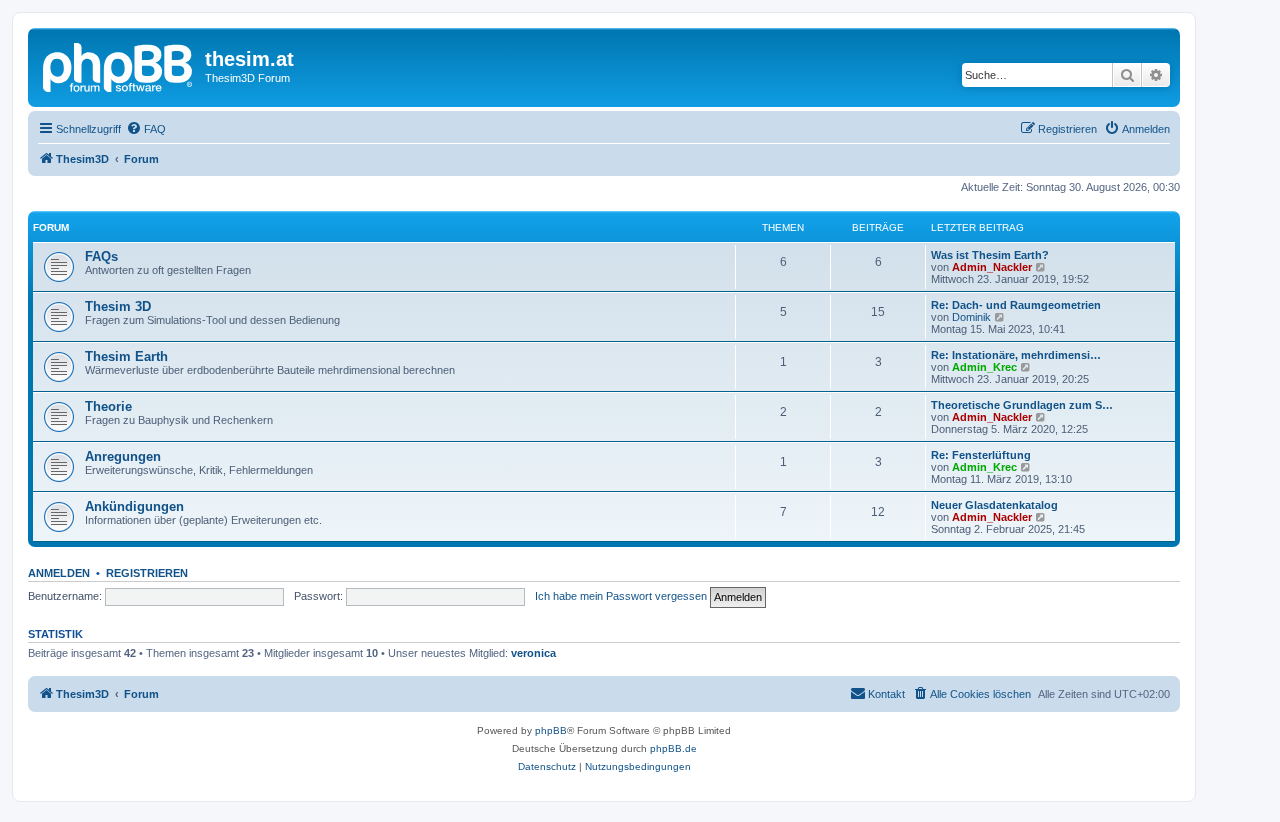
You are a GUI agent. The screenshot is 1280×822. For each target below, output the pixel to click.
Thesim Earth (126, 356)
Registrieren (147, 573)
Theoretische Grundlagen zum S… (1022, 405)
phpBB (551, 730)
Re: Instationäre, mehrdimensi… (1016, 355)
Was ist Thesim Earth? (990, 255)
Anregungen (123, 456)
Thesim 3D (118, 306)
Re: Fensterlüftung (981, 455)
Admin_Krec (984, 367)
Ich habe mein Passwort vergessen (621, 596)
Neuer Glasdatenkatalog (994, 505)
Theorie (108, 406)
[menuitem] (146, 129)
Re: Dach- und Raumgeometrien (1016, 305)
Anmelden (59, 573)
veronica (533, 653)
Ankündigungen (134, 506)
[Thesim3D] (119, 65)
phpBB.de (673, 748)
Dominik (971, 317)
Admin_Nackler (992, 267)
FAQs (101, 256)
